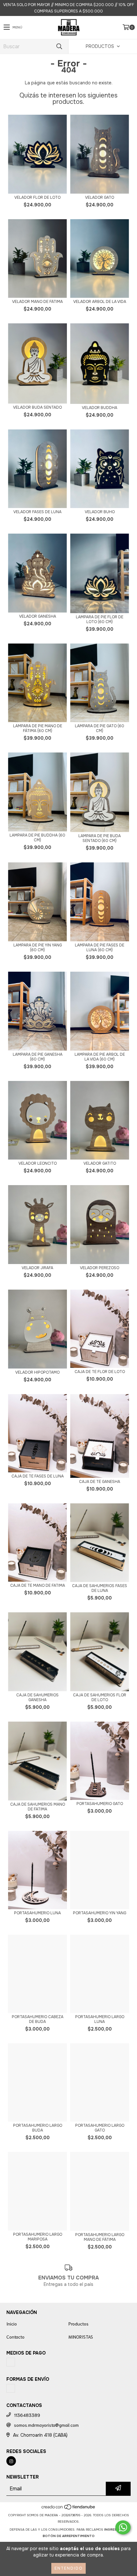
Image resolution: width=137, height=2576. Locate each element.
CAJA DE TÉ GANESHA (100, 1482)
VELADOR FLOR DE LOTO (37, 198)
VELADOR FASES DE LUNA (37, 512)
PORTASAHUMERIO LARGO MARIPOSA (38, 2237)
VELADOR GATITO (100, 1164)
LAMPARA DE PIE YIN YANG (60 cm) (38, 948)
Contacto (15, 2337)
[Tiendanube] (69, 2509)
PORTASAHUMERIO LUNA (37, 1913)
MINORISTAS (81, 2337)
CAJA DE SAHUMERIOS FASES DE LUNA (100, 1588)
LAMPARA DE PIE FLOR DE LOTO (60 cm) (100, 620)
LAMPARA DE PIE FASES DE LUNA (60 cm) (100, 948)
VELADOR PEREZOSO (100, 1268)
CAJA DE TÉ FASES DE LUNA (38, 1476)
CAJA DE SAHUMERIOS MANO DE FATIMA (38, 1807)
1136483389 (27, 2415)
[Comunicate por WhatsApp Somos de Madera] (123, 2527)
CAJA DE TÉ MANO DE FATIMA (38, 1586)
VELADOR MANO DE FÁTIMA (37, 302)
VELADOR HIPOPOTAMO (37, 1373)
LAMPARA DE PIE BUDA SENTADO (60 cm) (100, 838)
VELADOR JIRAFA (37, 1268)
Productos (79, 2324)
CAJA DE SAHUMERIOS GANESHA (37, 1698)
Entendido (68, 2568)
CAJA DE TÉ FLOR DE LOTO (100, 1372)
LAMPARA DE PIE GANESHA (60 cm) (38, 1057)
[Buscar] (59, 46)
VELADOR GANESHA (38, 617)
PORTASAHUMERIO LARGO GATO (100, 2128)
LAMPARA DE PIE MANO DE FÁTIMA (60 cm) (38, 729)
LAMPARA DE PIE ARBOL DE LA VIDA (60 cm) (100, 1057)
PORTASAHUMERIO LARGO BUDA (38, 2128)
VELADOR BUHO (100, 512)
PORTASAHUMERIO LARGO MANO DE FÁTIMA (100, 2237)
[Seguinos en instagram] (11, 2461)
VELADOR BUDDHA (100, 408)
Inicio (12, 2324)
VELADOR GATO (100, 198)
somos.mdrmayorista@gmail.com (46, 2425)
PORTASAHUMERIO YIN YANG (100, 1913)
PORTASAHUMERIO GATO (100, 1804)
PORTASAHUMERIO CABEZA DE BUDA (38, 2019)
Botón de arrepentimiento (69, 2536)
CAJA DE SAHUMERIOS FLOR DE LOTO (100, 1698)
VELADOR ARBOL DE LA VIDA (100, 302)
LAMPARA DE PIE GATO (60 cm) (100, 729)
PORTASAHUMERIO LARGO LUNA (100, 2019)
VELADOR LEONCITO (38, 1164)
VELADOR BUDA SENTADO (37, 408)
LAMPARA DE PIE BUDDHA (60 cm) (37, 838)
